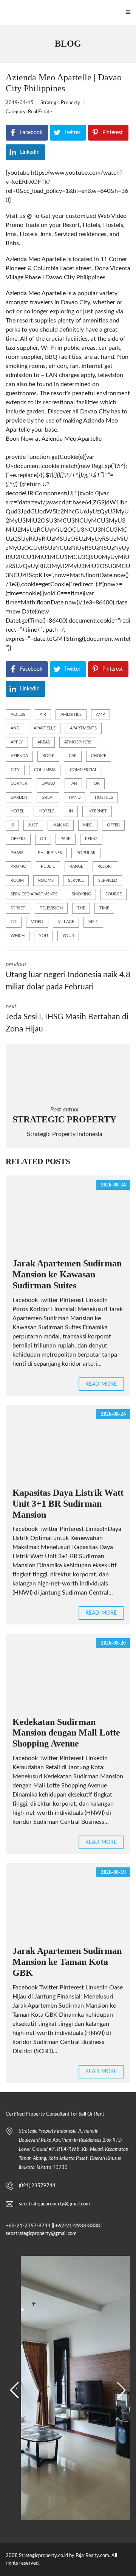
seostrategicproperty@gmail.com (54, 2204)
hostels (104, 797)
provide (16, 457)
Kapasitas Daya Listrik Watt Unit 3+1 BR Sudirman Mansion (68, 1504)
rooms (46, 880)
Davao (48, 783)
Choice (99, 756)
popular (86, 853)
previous (68, 976)
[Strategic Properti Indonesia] (4, 12)
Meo (88, 825)
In (71, 811)
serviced (108, 880)
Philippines (50, 853)
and (15, 728)
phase (17, 853)
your (68, 936)
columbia (45, 770)
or (43, 839)
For (96, 783)
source (114, 894)
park (66, 839)
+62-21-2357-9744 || (30, 2226)
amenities (71, 714)
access (18, 714)
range (76, 866)
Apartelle (45, 728)
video (37, 922)
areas (44, 742)
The (81, 908)
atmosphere (78, 742)
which (18, 936)
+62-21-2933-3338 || (79, 2226)
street (18, 908)
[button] (15, 2390)
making (61, 825)
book (48, 756)
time (104, 908)
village (66, 922)
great (48, 797)
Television (51, 908)
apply (17, 742)
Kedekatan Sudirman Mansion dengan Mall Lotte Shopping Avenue (66, 1733)
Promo (19, 866)
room (17, 880)
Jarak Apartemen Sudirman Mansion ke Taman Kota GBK (67, 1962)
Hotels (46, 811)
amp (100, 714)
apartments (83, 728)
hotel (17, 811)
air (43, 714)
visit (93, 922)
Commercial (83, 770)
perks (91, 839)
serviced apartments (34, 894)
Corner (19, 783)
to (14, 922)
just (33, 825)
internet (97, 811)
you (43, 936)
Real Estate (40, 112)
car (73, 756)
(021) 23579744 (37, 2186)
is (12, 825)
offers (18, 839)
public (48, 866)
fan (73, 783)
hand (75, 797)
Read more (101, 1384)
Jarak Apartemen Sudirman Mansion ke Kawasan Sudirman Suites (67, 1274)
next (67, 1018)
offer (113, 825)
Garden (19, 797)
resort (105, 866)
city (15, 770)
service (76, 880)
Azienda (19, 756)
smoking (81, 894)
